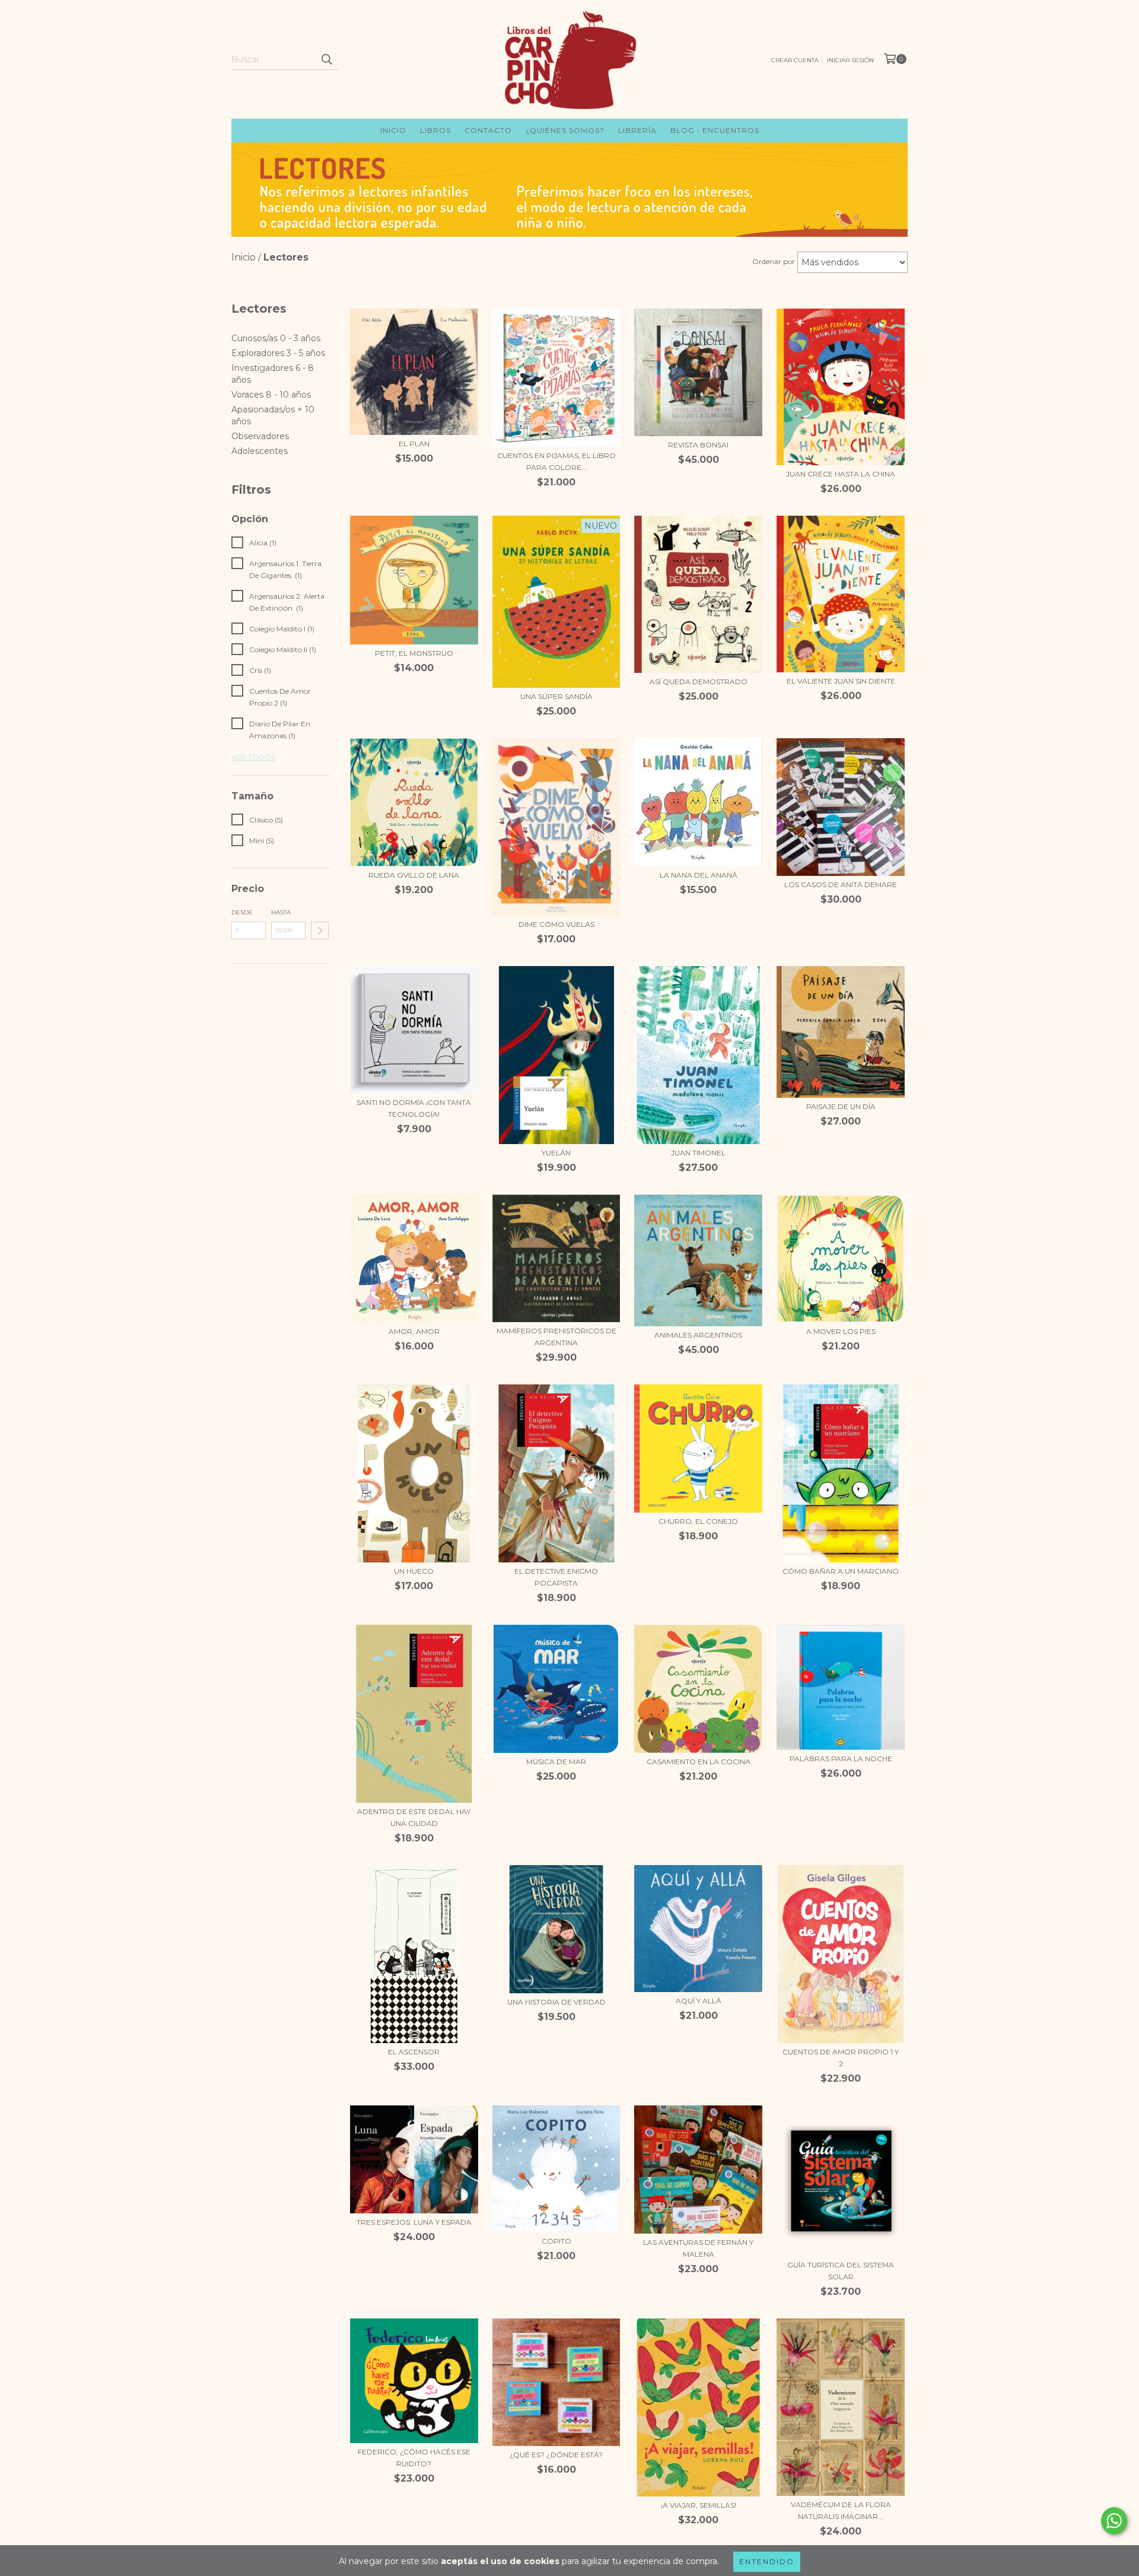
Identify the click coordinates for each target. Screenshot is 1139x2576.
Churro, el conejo (698, 1521)
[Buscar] (326, 59)
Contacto (488, 130)
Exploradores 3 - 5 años (278, 353)
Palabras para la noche (841, 1759)
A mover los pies (841, 1331)
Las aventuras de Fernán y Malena (698, 2248)
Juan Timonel (698, 1153)
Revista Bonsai (698, 445)
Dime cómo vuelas (556, 924)
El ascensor (414, 2052)
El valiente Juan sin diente (841, 681)
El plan (414, 444)
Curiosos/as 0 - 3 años (276, 338)
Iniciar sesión (850, 60)
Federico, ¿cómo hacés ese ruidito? (414, 2458)
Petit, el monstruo (414, 653)
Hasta (281, 912)
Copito (556, 2241)
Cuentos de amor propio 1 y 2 (841, 2058)
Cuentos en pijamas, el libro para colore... (556, 461)
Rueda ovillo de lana (414, 875)
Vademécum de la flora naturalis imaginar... (841, 2510)
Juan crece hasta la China (841, 474)
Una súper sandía (556, 696)
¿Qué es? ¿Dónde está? (556, 2455)
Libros (435, 130)
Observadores (260, 436)
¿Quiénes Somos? (565, 130)
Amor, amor (414, 1331)
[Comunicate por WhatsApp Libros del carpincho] (1114, 2521)
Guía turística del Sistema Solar (841, 2271)
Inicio (393, 130)
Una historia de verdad (556, 2002)
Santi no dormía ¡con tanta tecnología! (414, 1108)
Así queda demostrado (699, 682)
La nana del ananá (699, 875)
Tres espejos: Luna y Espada (414, 2222)
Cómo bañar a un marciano (841, 1571)
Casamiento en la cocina (699, 1762)
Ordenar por (774, 261)
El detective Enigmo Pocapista (556, 1577)
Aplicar (320, 930)
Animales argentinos (698, 1335)
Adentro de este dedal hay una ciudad (414, 1817)
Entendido (767, 2561)
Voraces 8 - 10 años (271, 395)
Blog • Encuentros (715, 130)
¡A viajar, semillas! (699, 2505)
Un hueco (414, 1571)
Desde (242, 912)
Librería (637, 130)
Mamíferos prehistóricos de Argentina (556, 1337)
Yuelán (556, 1153)
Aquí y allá (699, 2001)
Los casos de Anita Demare (841, 884)
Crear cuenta (795, 60)
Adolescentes (260, 451)
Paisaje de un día (841, 1106)
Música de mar (556, 1762)
